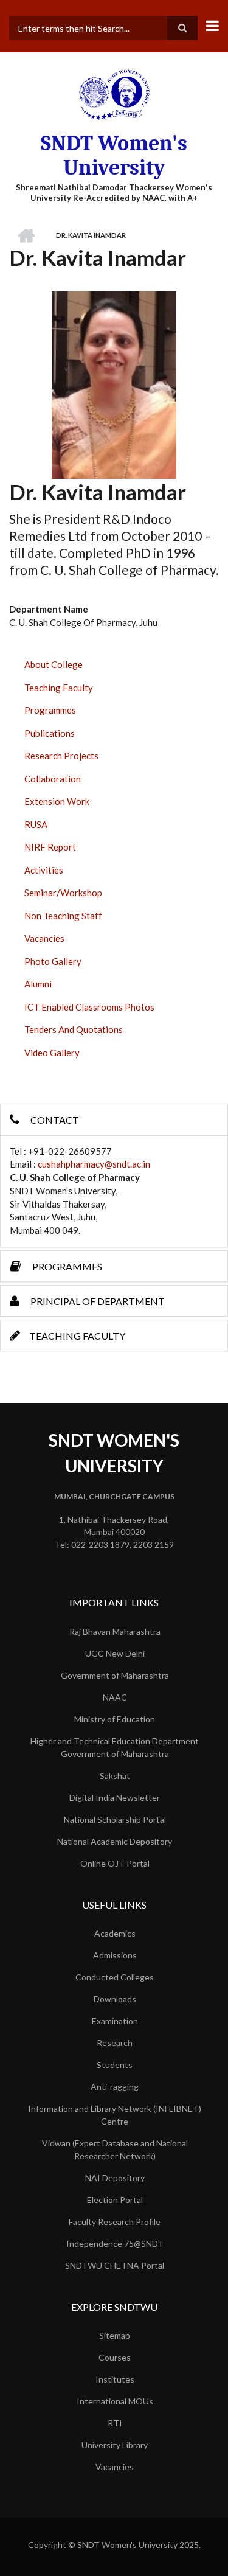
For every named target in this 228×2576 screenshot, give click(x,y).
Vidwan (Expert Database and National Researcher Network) (115, 2150)
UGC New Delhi (115, 1653)
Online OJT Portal (115, 1863)
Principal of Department (97, 1301)
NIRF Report (50, 847)
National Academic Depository (115, 1841)
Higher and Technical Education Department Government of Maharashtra (115, 1747)
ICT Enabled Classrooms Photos (89, 1007)
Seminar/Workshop (63, 893)
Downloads (115, 1999)
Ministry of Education (115, 1719)
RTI (115, 2423)
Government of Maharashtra (115, 1675)
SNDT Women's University (114, 155)
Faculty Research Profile (115, 2222)
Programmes (50, 710)
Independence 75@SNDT (115, 2244)
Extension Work (57, 801)
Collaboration (53, 779)
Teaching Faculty (59, 688)
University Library (115, 2445)
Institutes (115, 2379)
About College (54, 664)
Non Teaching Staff (63, 916)
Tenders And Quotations (74, 1029)
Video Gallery (52, 1053)
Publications (50, 733)
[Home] (114, 94)
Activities (44, 870)
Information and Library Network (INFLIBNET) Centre (115, 2115)
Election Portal (115, 2200)
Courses (115, 2357)
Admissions (115, 1955)
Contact (54, 1120)
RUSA (36, 824)
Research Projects (61, 756)
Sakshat (115, 1776)
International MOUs (115, 2401)
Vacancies (44, 938)
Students (115, 2065)
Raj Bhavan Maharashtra (115, 1631)
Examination (115, 2021)
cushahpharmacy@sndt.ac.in (94, 1164)
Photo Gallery (53, 961)
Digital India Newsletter (115, 1798)
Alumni (38, 984)
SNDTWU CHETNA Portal (115, 2265)
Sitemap (115, 2335)
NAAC (115, 1697)
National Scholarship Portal (115, 1819)
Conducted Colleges (115, 1977)
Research (115, 2043)
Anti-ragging (115, 2087)
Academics (115, 1933)
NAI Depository (115, 2178)
